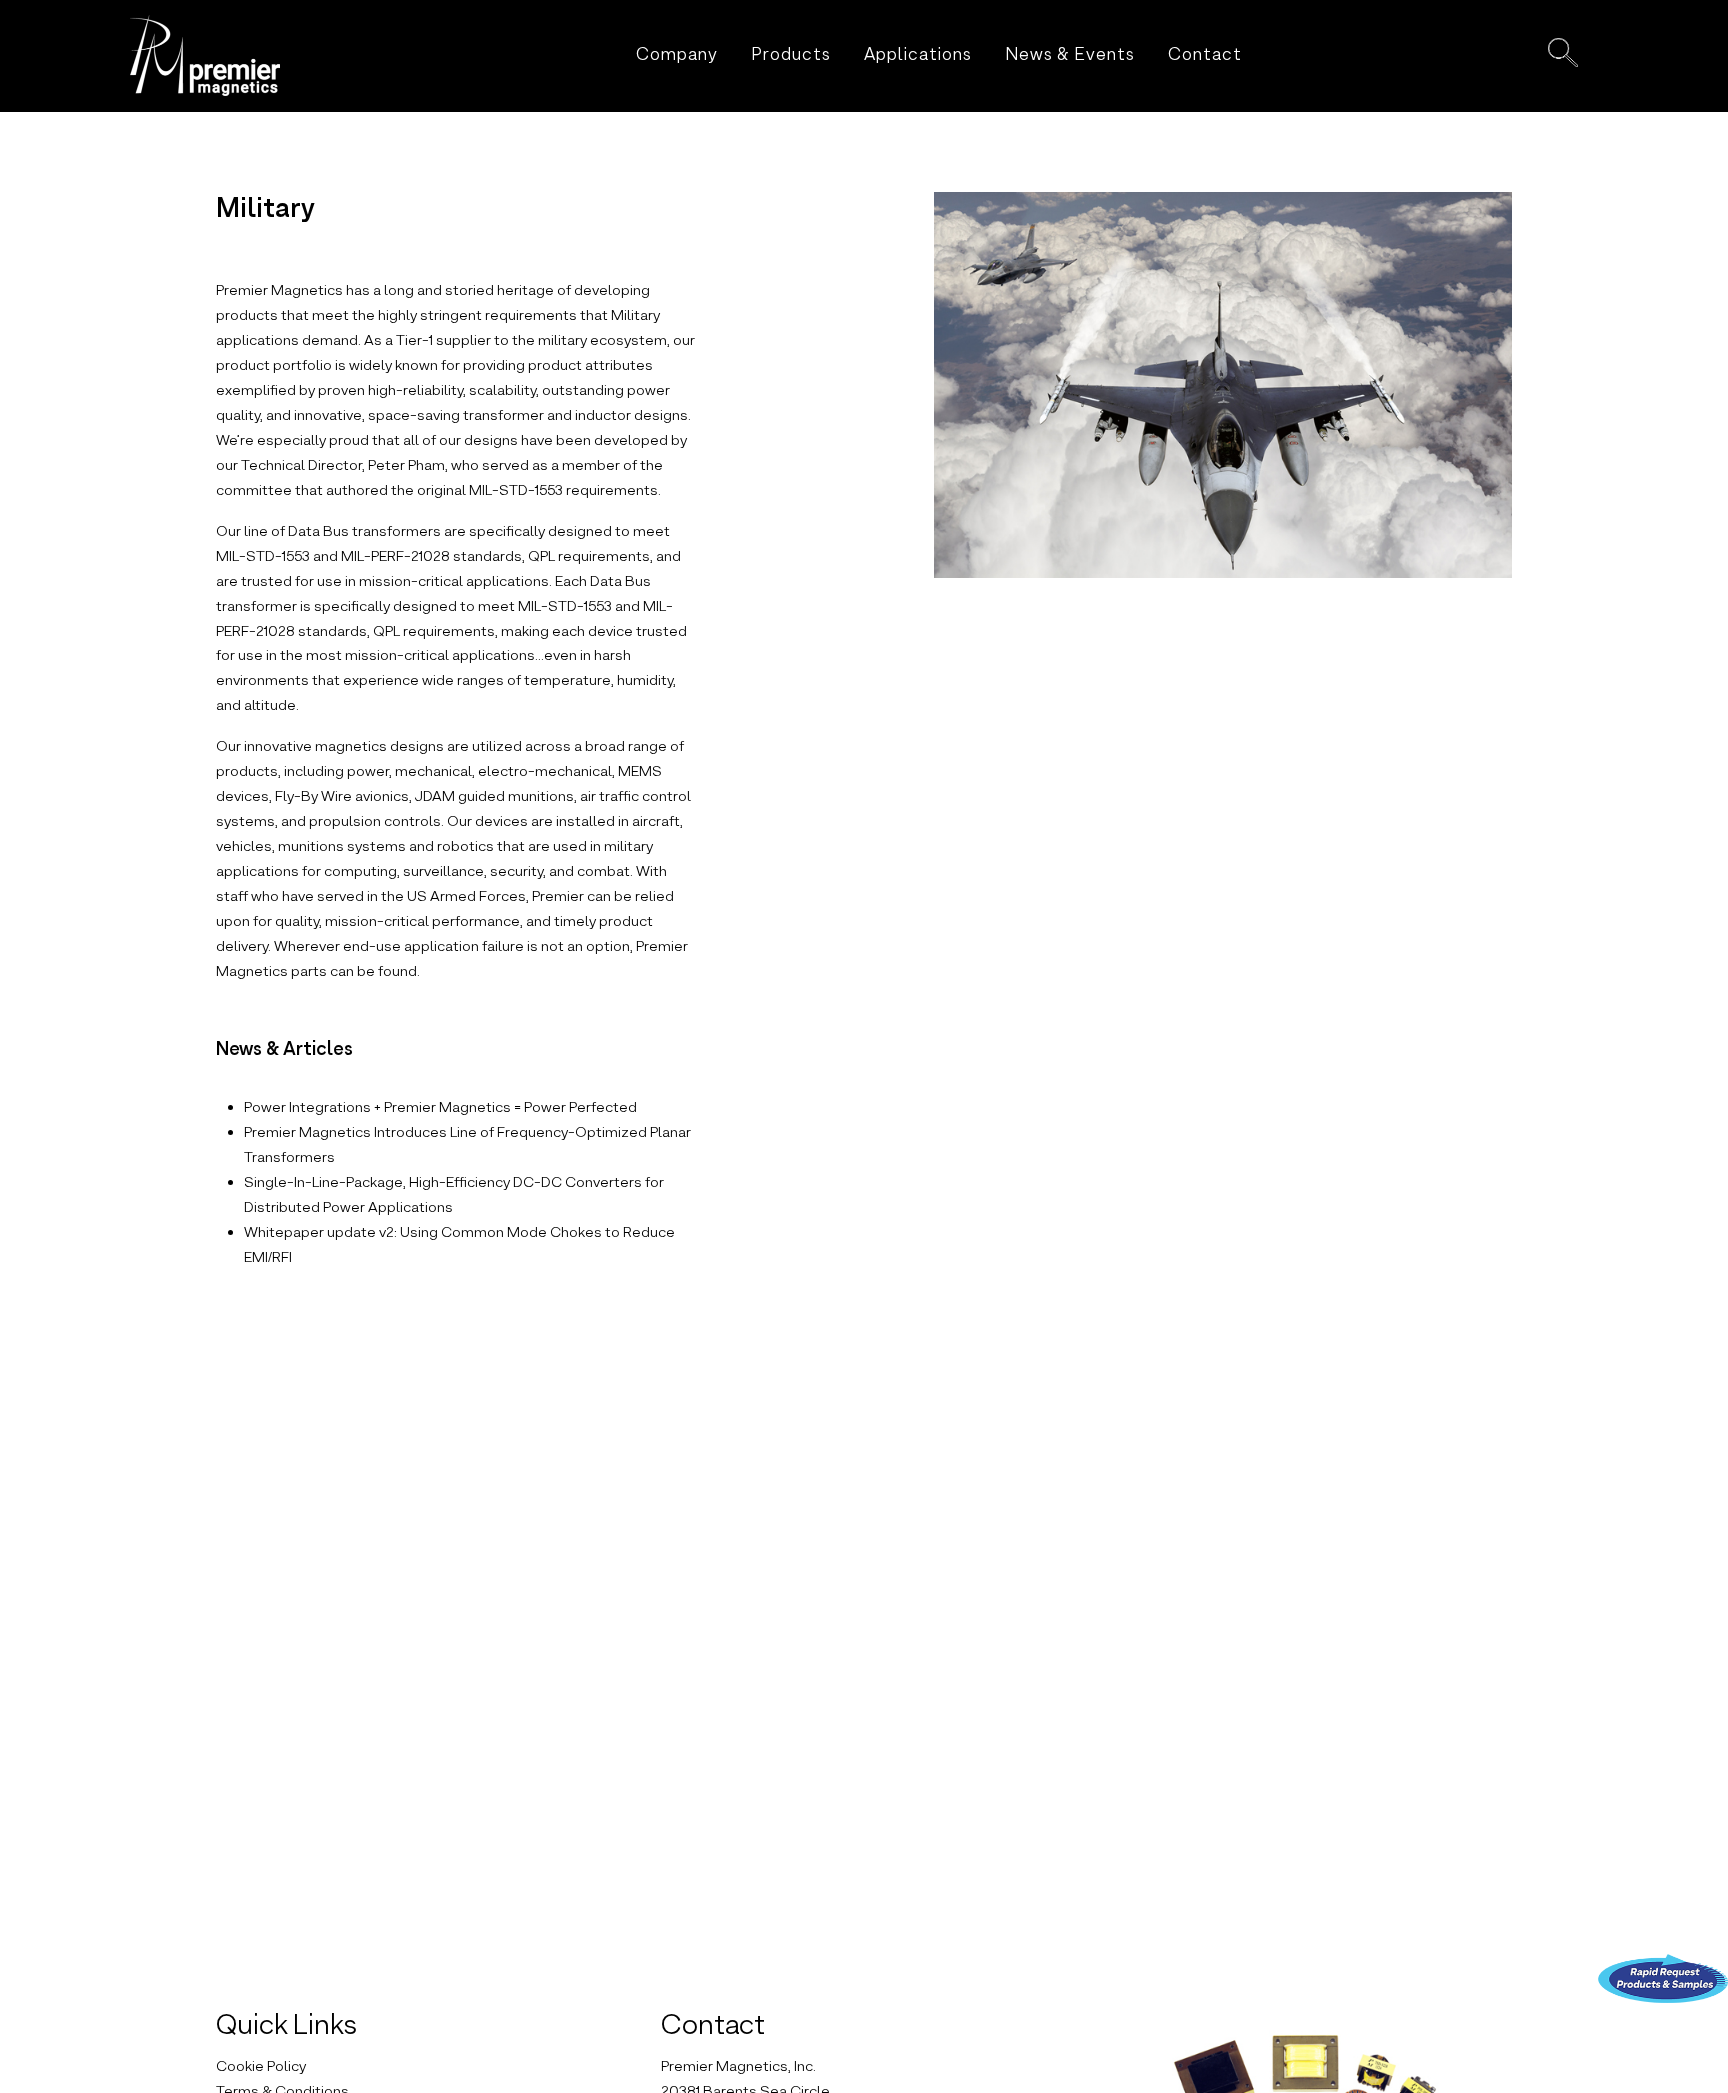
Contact (1205, 55)
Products (791, 55)
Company (677, 55)
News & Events (1070, 55)
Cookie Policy (261, 2067)
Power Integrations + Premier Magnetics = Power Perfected (440, 1108)
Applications (918, 55)
